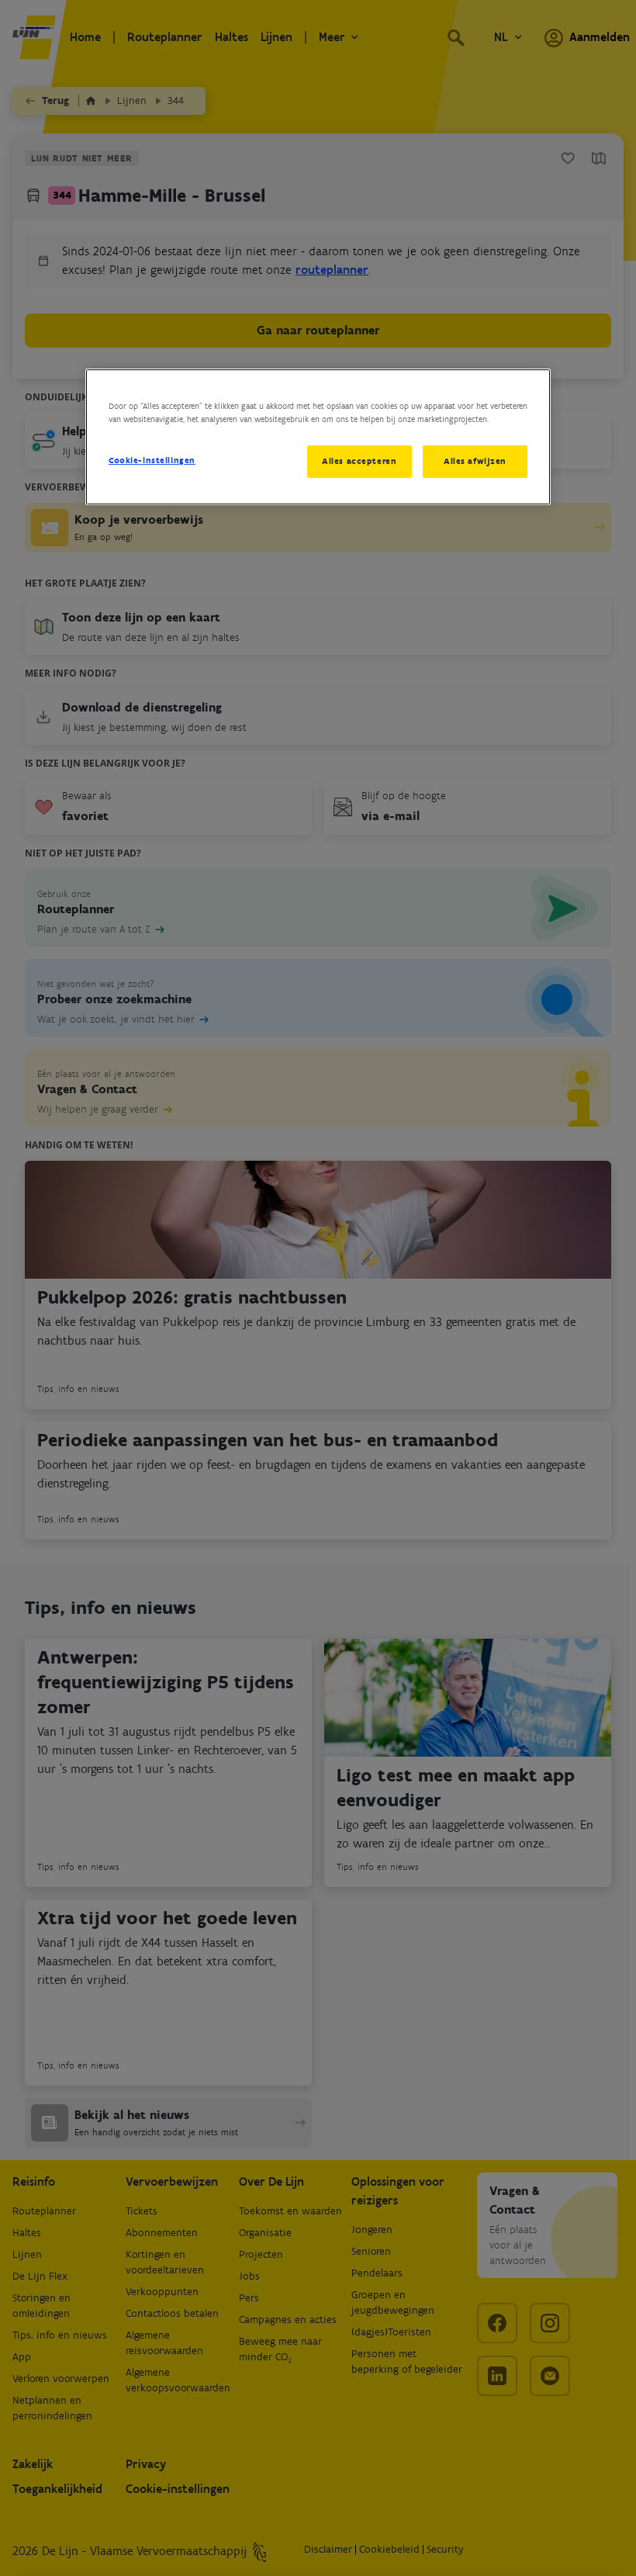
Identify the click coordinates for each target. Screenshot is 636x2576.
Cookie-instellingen (152, 460)
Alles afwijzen (475, 461)
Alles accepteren (359, 461)
